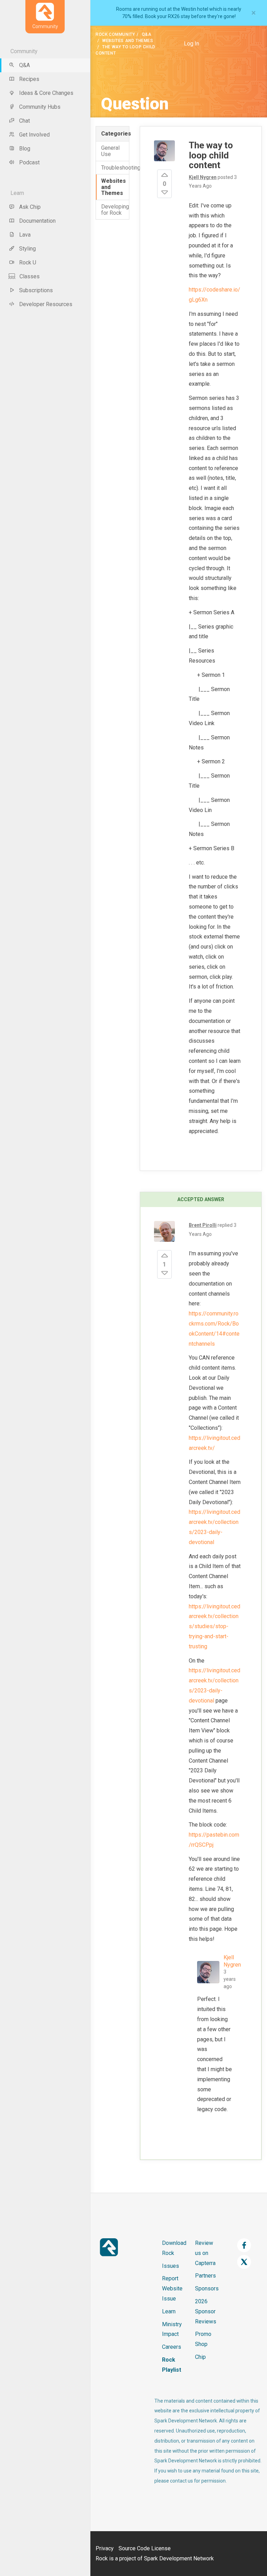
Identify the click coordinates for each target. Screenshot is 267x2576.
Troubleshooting (115, 168)
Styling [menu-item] (27, 249)
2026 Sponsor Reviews (206, 2311)
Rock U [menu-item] (28, 262)
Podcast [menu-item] (29, 162)
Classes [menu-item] (30, 276)
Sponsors (207, 2288)
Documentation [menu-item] (37, 221)
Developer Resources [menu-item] (46, 304)
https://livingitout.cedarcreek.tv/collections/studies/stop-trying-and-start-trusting (215, 1626)
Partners (205, 2276)
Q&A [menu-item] (25, 65)
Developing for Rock (115, 210)
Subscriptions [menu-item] (36, 290)
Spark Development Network (179, 2558)
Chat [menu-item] (25, 121)
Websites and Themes (128, 41)
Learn (169, 2311)
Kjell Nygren (232, 1961)
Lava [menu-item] (25, 235)
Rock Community (115, 34)
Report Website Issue (172, 2288)
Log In (192, 44)
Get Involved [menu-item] (34, 135)
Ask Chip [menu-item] (30, 207)
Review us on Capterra (205, 2253)
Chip (200, 2357)
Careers (172, 2347)
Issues (171, 2266)
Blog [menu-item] (25, 149)
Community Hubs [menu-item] (40, 107)
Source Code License (145, 2548)
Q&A (147, 34)
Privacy (105, 2548)
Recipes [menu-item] (29, 79)
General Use (110, 151)
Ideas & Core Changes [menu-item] (46, 93)
